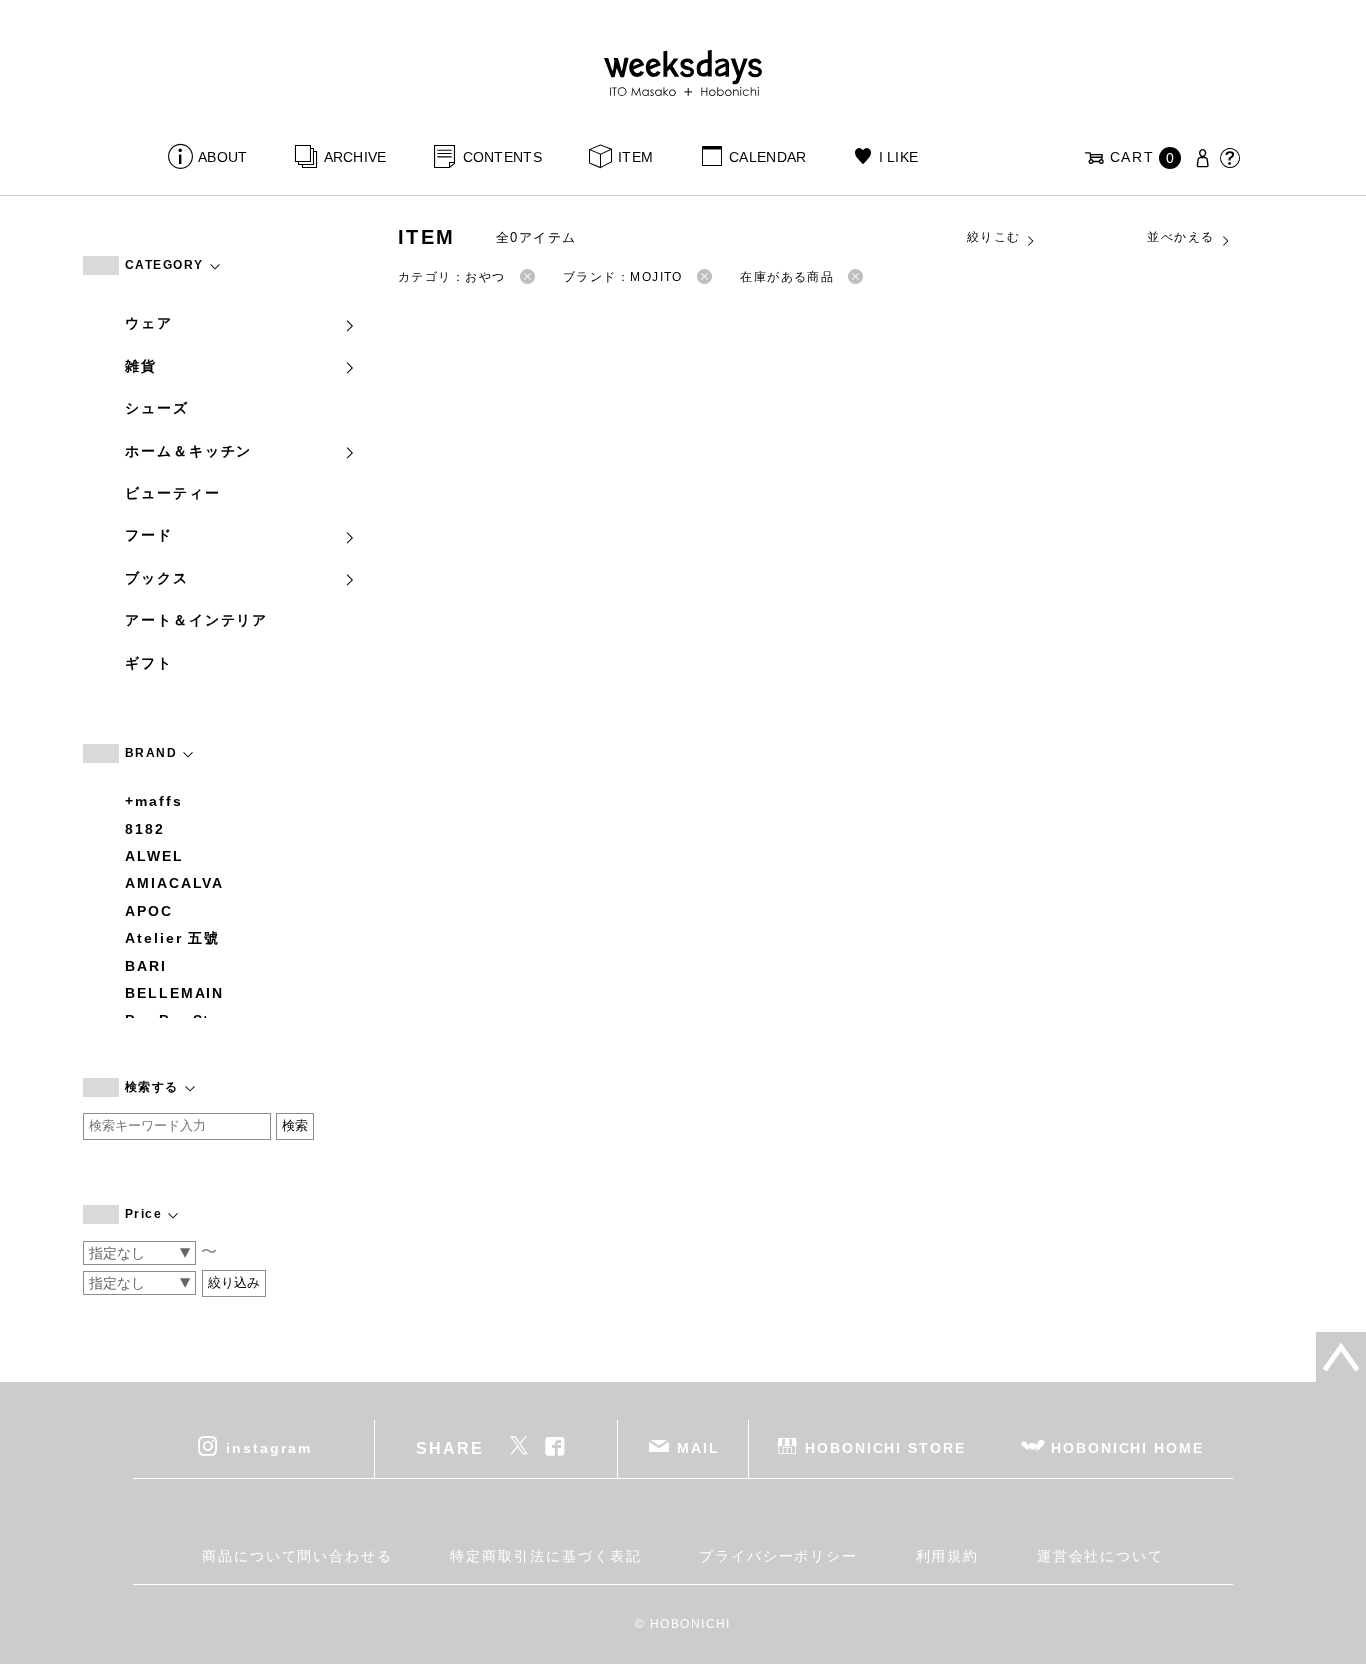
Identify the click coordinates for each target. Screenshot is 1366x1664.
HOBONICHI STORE (885, 1448)
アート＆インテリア (196, 620)
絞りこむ (994, 237)
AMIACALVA (174, 883)
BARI (146, 966)
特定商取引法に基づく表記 (545, 1556)
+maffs (154, 801)
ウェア (149, 323)
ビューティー (173, 493)
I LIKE (898, 157)
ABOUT (222, 157)
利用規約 (948, 1556)
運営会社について (1100, 1556)
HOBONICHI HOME (1127, 1448)
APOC (149, 911)
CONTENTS (502, 157)
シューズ (157, 408)
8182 (145, 829)
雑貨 (141, 366)
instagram (268, 1448)
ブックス (157, 578)
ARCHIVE (355, 157)
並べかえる (1180, 237)
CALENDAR (767, 157)
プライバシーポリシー (778, 1556)
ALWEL (154, 856)
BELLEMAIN (174, 993)
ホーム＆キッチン (188, 451)
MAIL (698, 1448)
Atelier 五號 (172, 938)
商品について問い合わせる (297, 1556)
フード (149, 535)
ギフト (149, 663)
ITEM (635, 157)
